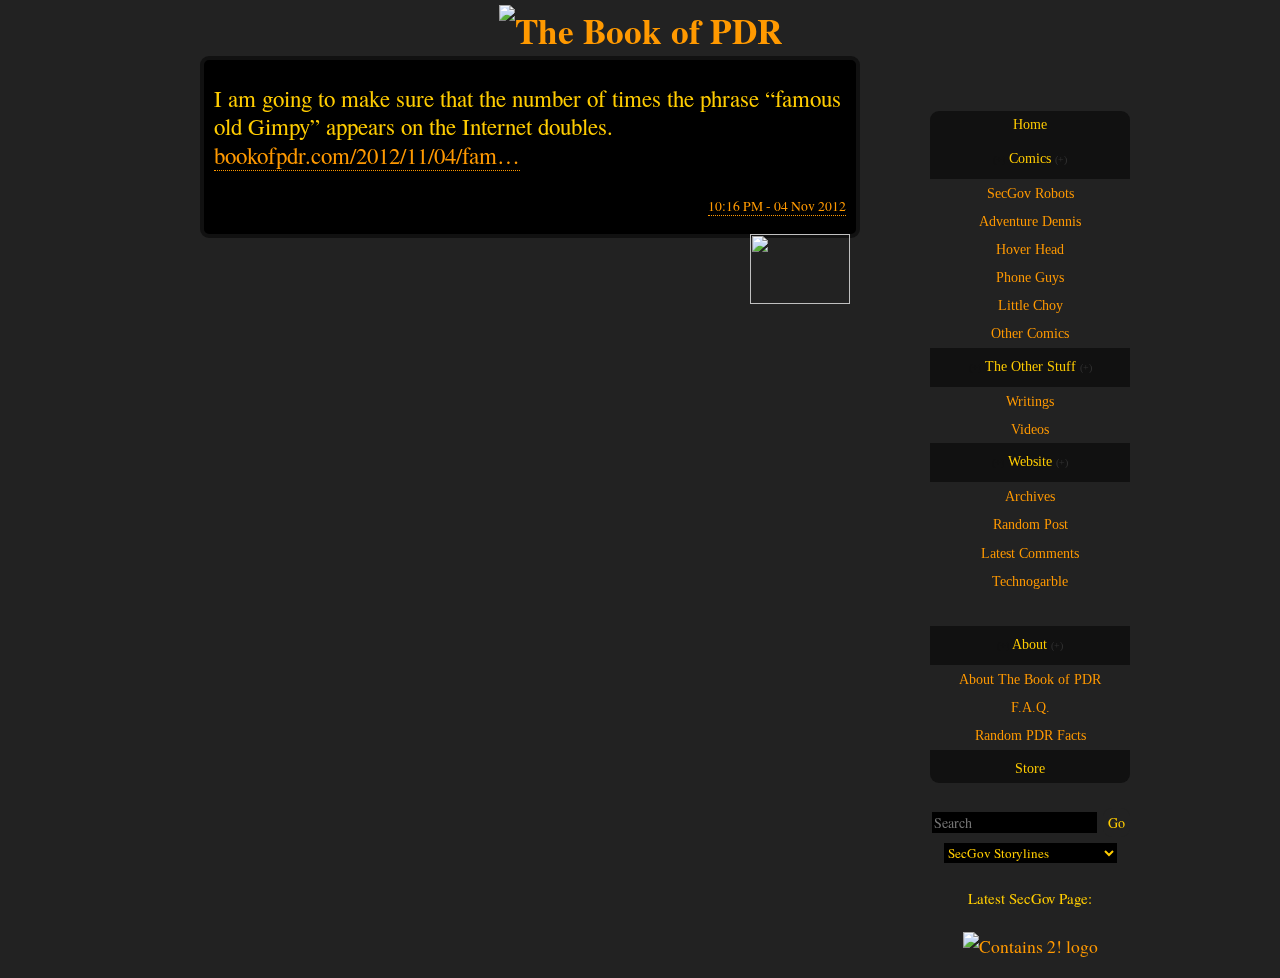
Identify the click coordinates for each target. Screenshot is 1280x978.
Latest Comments (1030, 553)
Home (1030, 124)
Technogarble (1030, 581)
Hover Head (1030, 249)
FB (992, 608)
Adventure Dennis (1030, 221)
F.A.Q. (1030, 707)
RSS (1068, 608)
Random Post (1030, 524)
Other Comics (1030, 333)
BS (1011, 608)
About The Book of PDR (1030, 679)
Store (1030, 768)
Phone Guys (1030, 277)
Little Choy (1030, 305)
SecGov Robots (1030, 193)
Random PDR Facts (1030, 735)
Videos (1030, 429)
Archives (1030, 496)
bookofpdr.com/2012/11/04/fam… (367, 155)
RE (1049, 608)
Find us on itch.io (1030, 608)
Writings (1030, 401)
